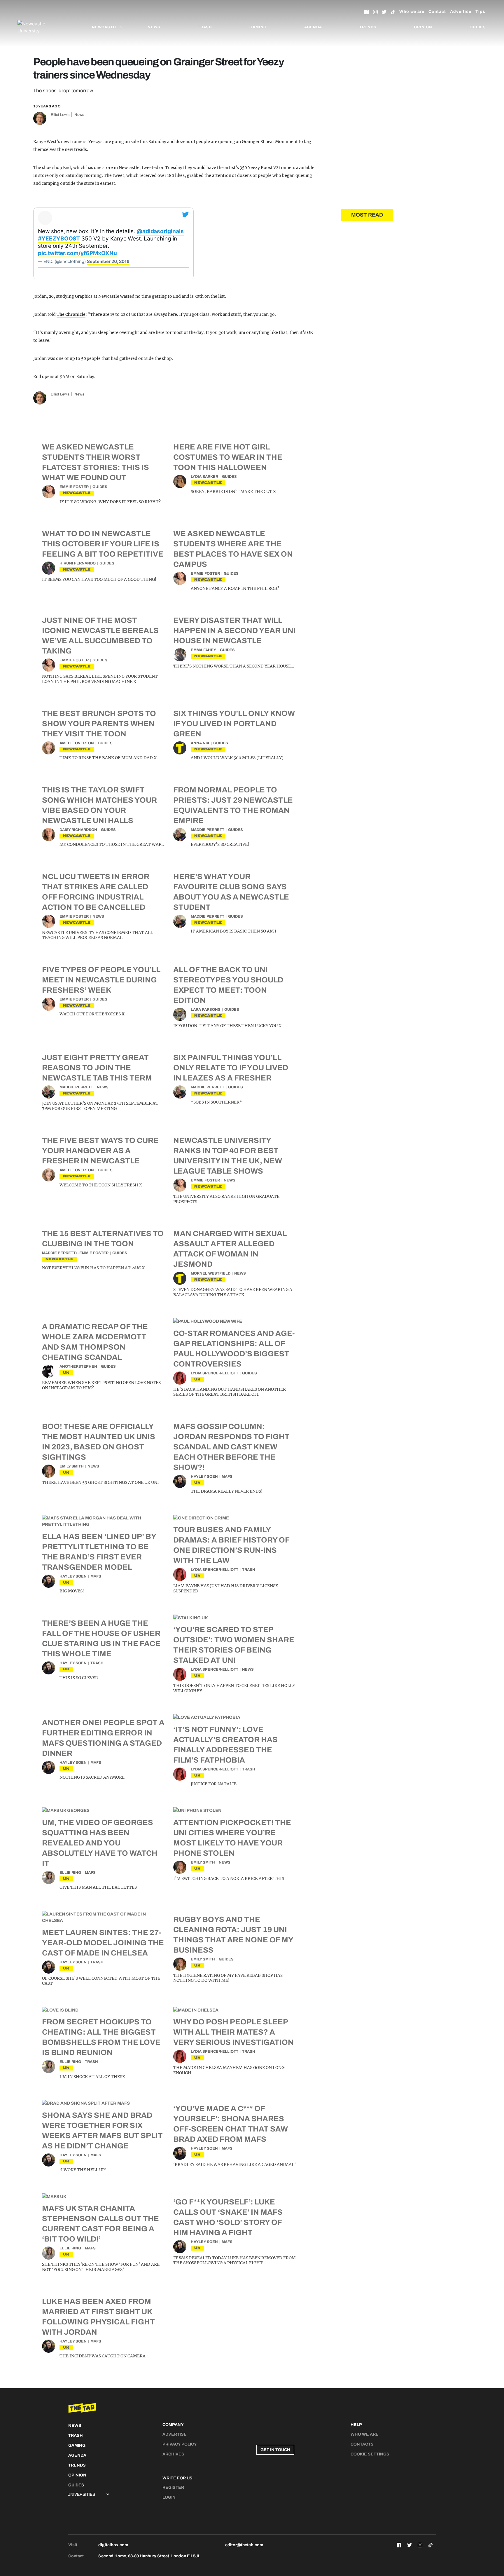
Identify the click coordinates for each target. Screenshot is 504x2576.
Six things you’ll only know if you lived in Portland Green (234, 724)
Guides (478, 27)
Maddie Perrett (208, 830)
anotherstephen (78, 1367)
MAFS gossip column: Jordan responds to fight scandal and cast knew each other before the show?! (231, 1447)
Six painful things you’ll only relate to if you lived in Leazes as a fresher (231, 1068)
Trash (205, 27)
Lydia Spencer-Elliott (215, 1373)
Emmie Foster (74, 487)
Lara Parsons (206, 1010)
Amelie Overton (77, 743)
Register (173, 2487)
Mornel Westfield (211, 1273)
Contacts (362, 2444)
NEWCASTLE (77, 493)
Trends (368, 27)
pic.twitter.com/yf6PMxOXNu (77, 253)
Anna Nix (200, 743)
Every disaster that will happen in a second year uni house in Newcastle (235, 630)
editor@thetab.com (244, 2545)
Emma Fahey (203, 650)
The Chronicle (71, 314)
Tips (480, 12)
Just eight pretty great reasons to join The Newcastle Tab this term (97, 1068)
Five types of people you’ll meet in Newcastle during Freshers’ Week (101, 980)
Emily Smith (72, 1466)
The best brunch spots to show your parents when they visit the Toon (99, 724)
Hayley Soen (204, 1477)
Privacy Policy (180, 2444)
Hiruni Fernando (78, 563)
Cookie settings (370, 2454)
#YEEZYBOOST (59, 239)
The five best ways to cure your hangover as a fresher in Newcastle (100, 1151)
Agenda (313, 27)
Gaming (258, 27)
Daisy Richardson (78, 830)
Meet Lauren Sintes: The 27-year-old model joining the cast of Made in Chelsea (103, 1943)
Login (169, 2497)
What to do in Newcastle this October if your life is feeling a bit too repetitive (103, 544)
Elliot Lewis (60, 115)
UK (66, 1372)
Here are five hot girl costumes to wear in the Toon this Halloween (228, 457)
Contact (437, 12)
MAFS (227, 1477)
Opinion (423, 27)
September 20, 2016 (108, 261)
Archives (173, 2454)
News (154, 27)
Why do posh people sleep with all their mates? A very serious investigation (233, 2032)
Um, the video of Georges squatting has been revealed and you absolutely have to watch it (100, 1843)
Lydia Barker (204, 477)
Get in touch (275, 2450)
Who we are (412, 12)
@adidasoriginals (160, 231)
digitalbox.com (113, 2545)
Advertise (461, 12)
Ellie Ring (70, 1873)
